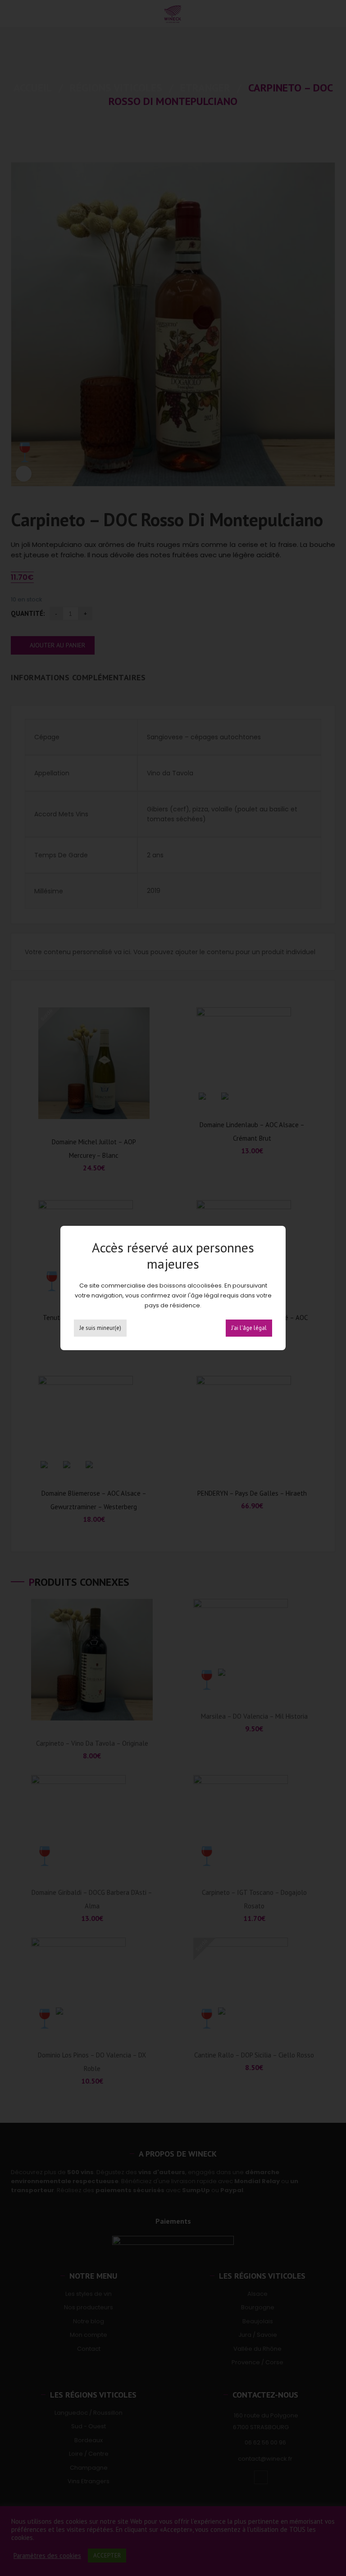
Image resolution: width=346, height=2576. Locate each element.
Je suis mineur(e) (100, 1328)
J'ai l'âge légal (249, 1328)
